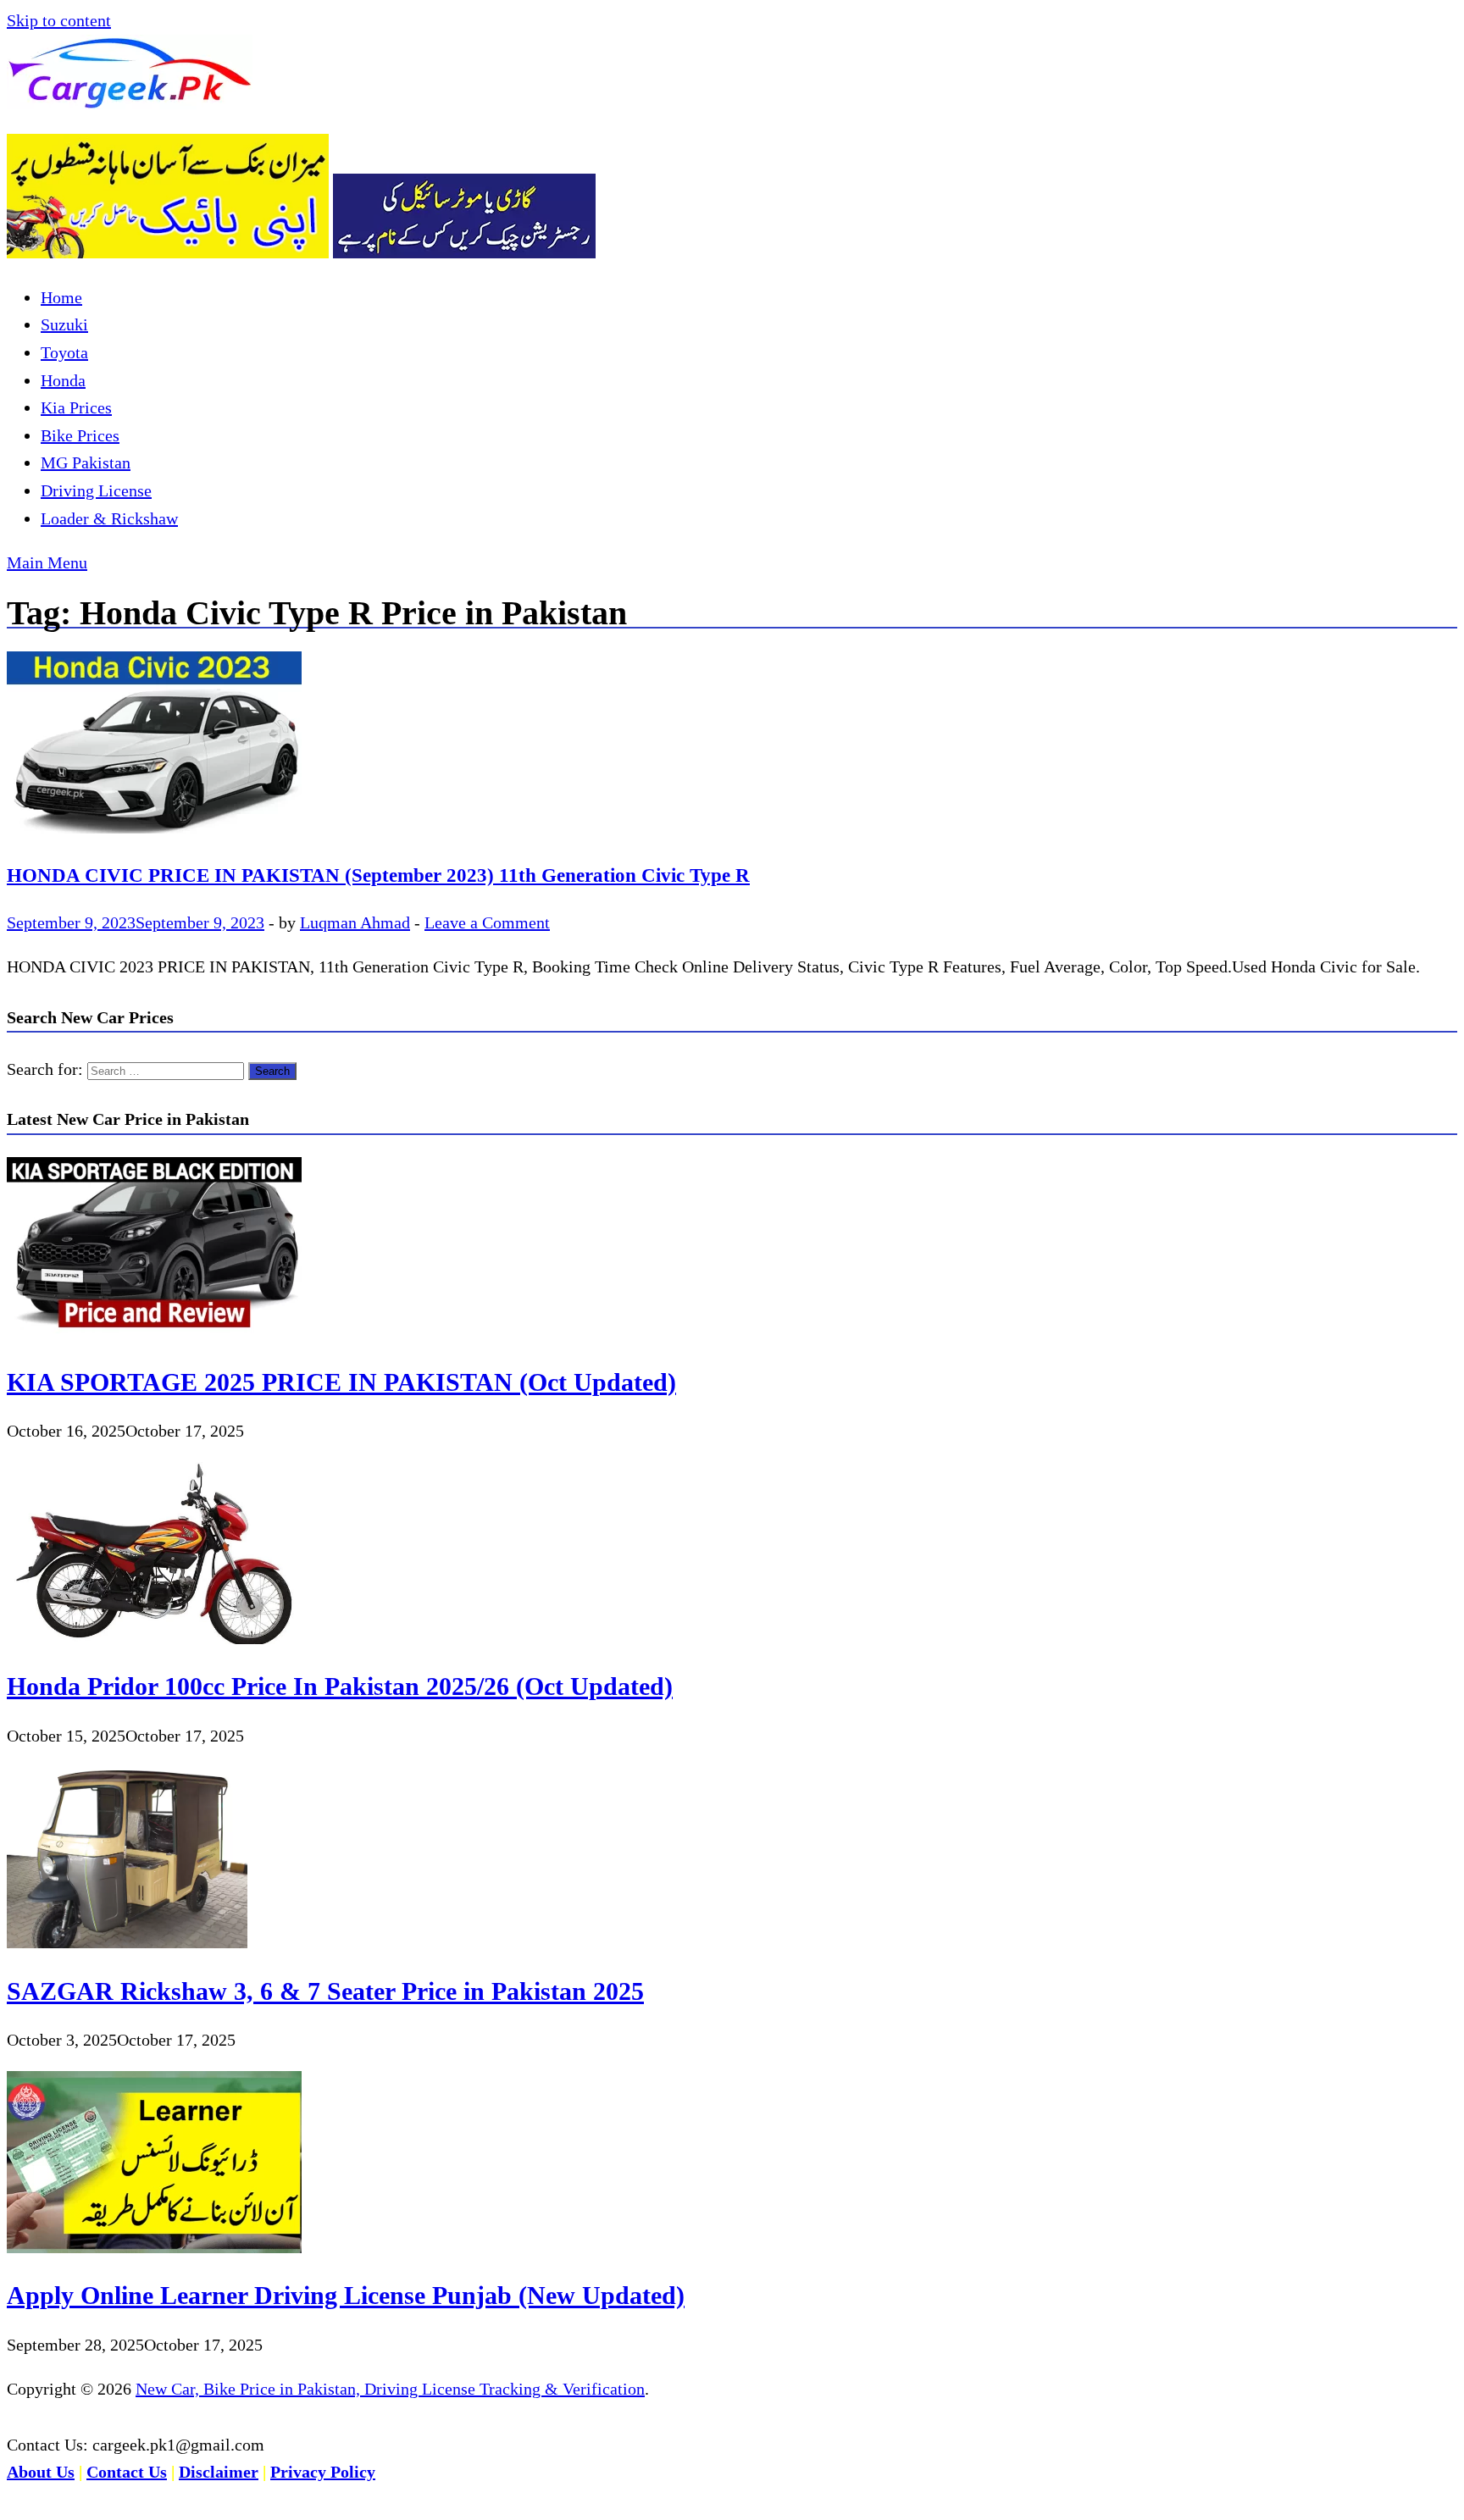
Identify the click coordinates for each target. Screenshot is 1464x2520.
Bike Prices (80, 435)
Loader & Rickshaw (109, 518)
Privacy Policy (323, 2472)
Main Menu (47, 562)
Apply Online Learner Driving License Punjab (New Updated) (346, 2295)
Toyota (64, 352)
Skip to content (59, 20)
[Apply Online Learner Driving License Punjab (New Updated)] (154, 2247)
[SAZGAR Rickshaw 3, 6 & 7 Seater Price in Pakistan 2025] (127, 1942)
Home (61, 297)
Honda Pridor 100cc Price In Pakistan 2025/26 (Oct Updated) (340, 1686)
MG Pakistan (86, 462)
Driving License (96, 490)
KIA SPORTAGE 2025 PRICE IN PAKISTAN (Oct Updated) (341, 1382)
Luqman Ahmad (355, 922)
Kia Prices (76, 407)
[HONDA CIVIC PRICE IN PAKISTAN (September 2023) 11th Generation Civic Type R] (732, 747)
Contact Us (127, 2472)
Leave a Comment (487, 922)
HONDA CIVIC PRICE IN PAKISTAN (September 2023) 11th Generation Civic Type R (378, 875)
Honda (63, 380)
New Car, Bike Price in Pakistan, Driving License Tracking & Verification (390, 2389)
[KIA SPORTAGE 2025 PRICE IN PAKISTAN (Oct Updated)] (154, 1333)
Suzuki (64, 324)
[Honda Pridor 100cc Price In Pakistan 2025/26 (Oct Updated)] (154, 1638)
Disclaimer (219, 2472)
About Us (41, 2472)
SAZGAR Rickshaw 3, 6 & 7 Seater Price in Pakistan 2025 (325, 1991)
